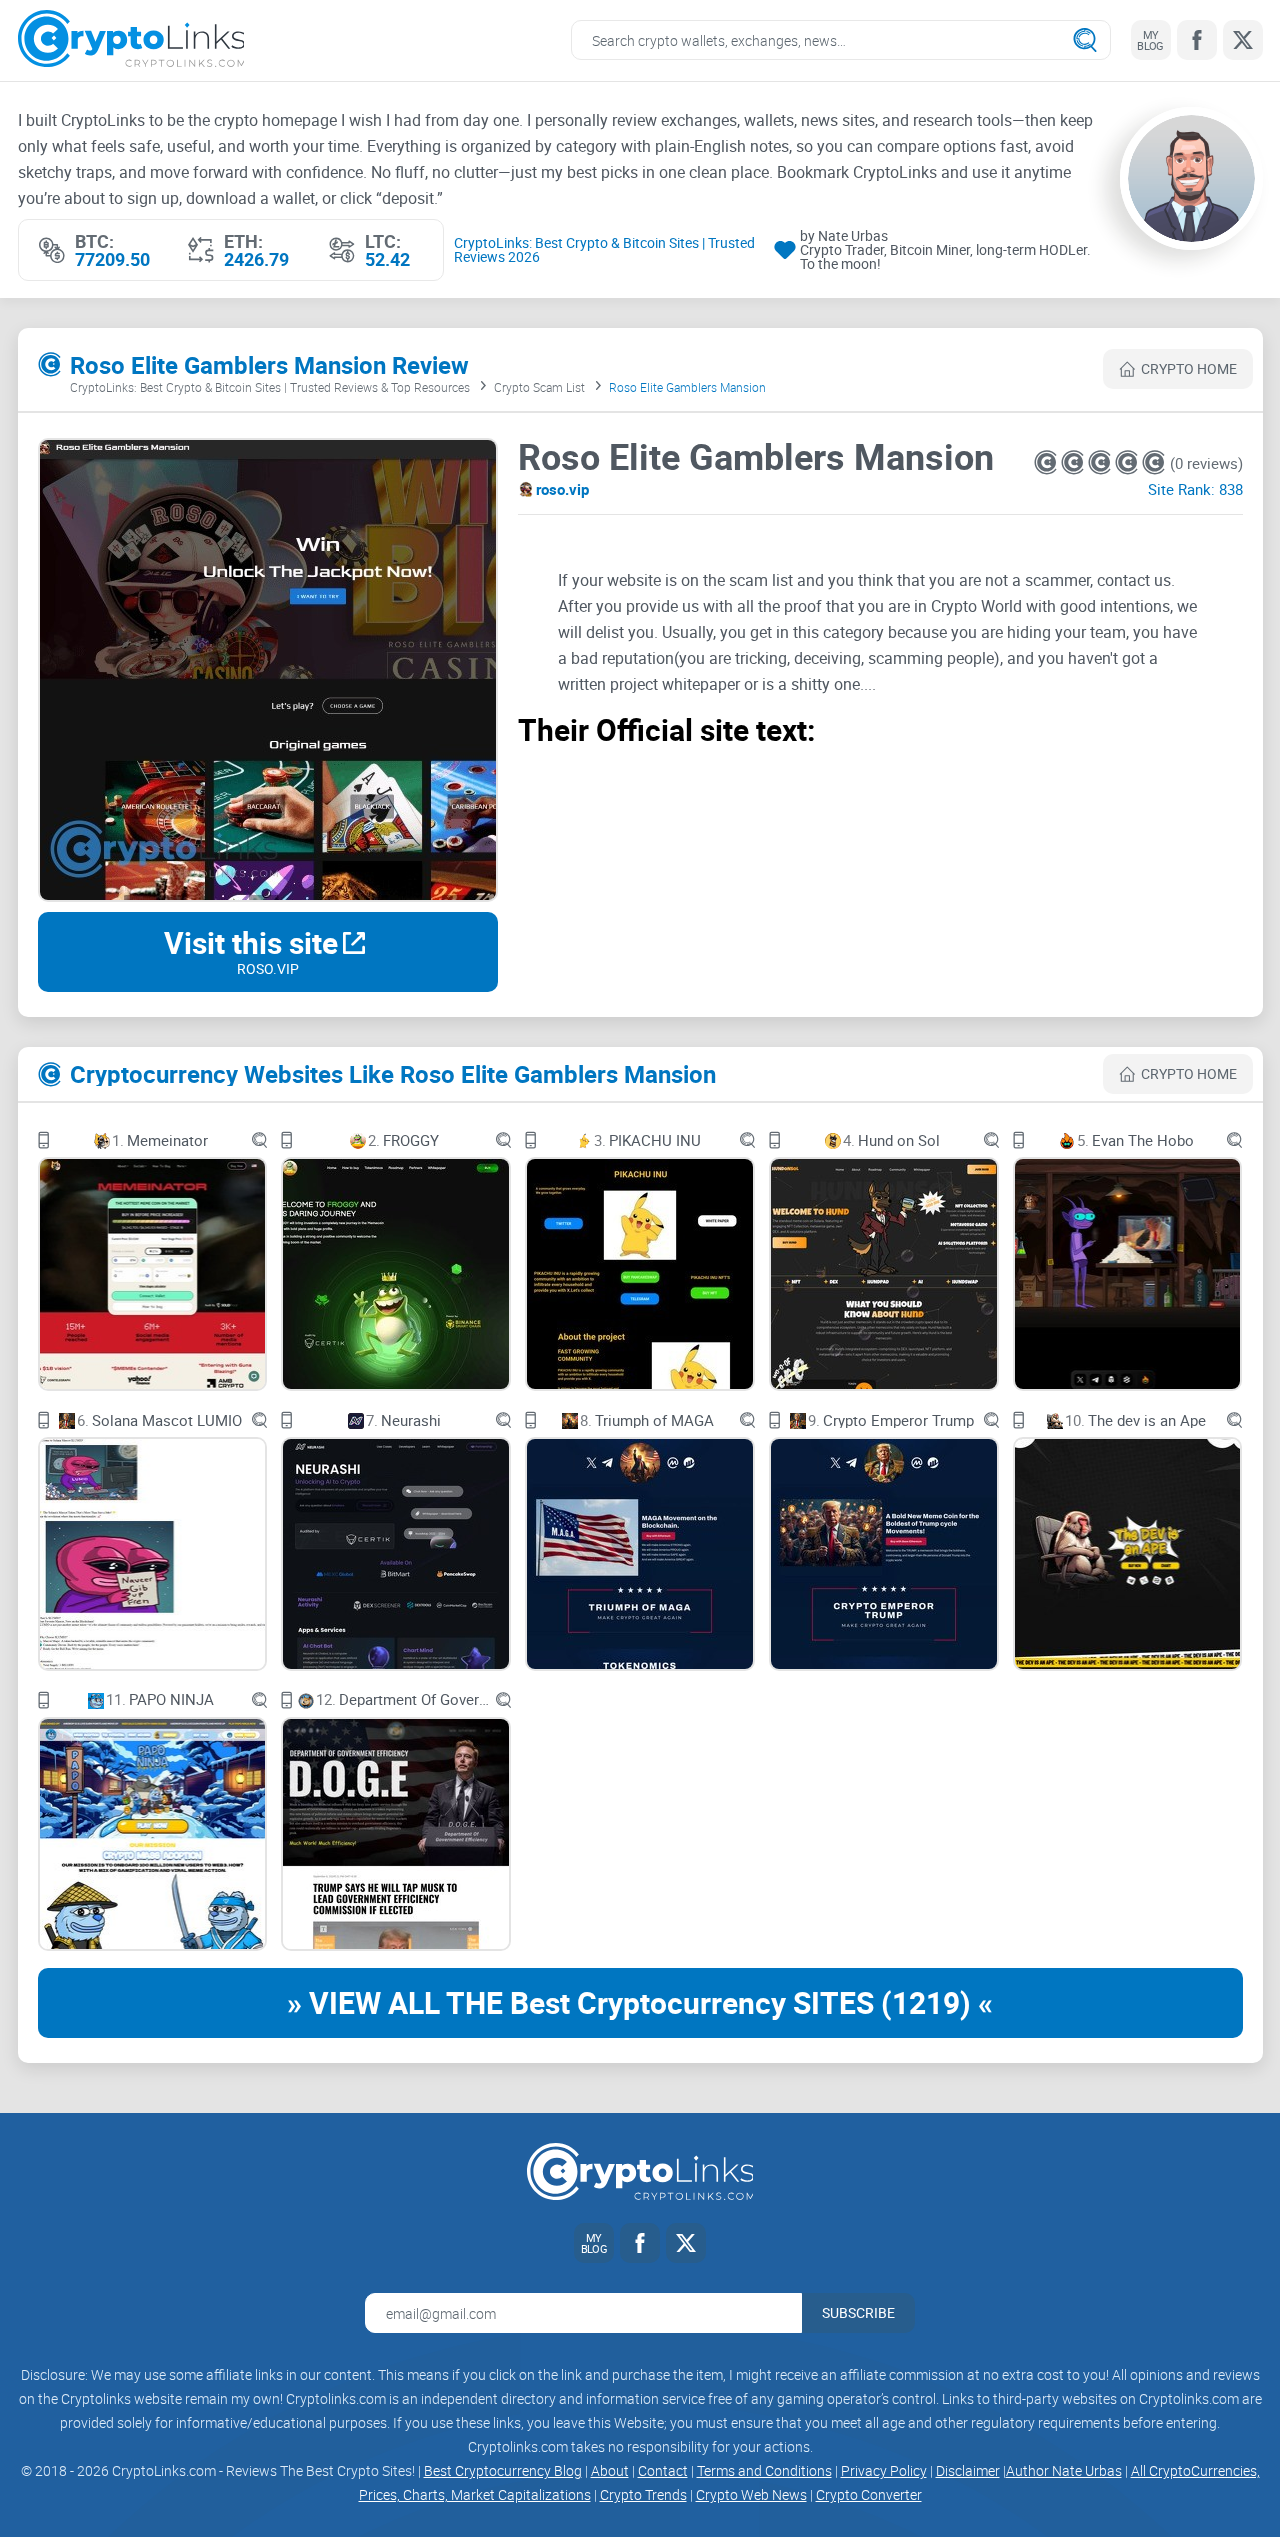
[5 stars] (1153, 462)
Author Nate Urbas (1064, 2470)
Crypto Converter (869, 2494)
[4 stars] (1128, 462)
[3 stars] (1101, 462)
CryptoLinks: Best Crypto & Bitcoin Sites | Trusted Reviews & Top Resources (270, 387)
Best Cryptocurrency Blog (503, 2470)
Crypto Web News (751, 2494)
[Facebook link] (1197, 40)
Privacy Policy (884, 2470)
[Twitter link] (1243, 40)
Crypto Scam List (539, 387)
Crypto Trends (643, 2494)
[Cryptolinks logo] (131, 40)
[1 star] (1047, 462)
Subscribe (858, 2312)
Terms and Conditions (764, 2470)
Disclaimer (968, 2470)
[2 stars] (1074, 462)
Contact (663, 2470)
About (610, 2470)
